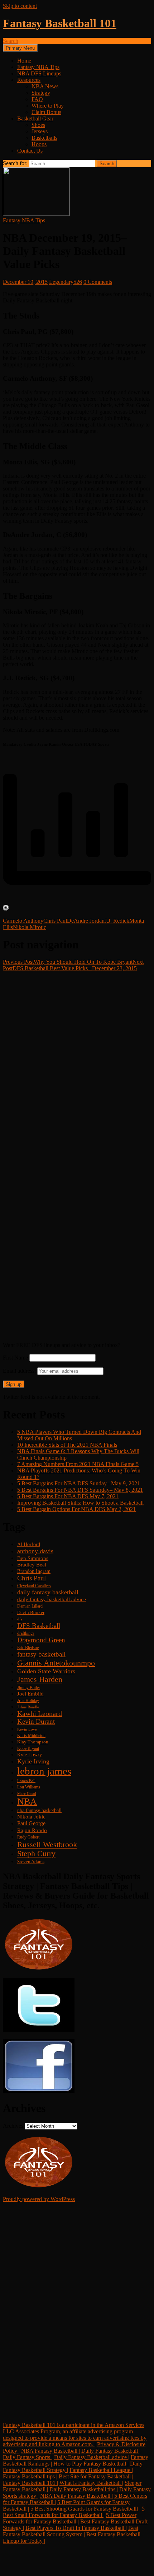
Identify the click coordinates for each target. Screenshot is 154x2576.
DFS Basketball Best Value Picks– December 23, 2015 (73, 965)
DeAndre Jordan (86, 921)
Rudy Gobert (28, 1837)
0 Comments (98, 282)
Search (11, 41)
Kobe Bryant (28, 1749)
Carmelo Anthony (23, 921)
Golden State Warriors (46, 1671)
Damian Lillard (30, 1606)
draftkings (26, 1634)
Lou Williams (29, 1787)
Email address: (20, 1371)
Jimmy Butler (29, 1688)
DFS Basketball (39, 1626)
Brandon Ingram (34, 1571)
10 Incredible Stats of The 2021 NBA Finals (67, 1445)
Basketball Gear (35, 119)
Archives (13, 2126)
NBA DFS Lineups (39, 73)
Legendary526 (66, 282)
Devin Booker (31, 1613)
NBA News (45, 86)
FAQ (37, 99)
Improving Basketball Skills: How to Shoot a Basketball (80, 1503)
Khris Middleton (31, 1736)
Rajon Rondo (32, 1830)
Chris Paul (55, 921)
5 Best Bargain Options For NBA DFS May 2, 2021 (76, 1509)
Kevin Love (27, 1729)
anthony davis (35, 1551)
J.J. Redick (117, 921)
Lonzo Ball (26, 1781)
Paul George (31, 1823)
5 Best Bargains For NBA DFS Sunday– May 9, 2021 (79, 1483)
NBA (27, 1802)
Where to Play (48, 106)
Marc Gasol (27, 1794)
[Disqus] (77, 1061)
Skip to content (20, 6)
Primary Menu (20, 48)
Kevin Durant (36, 1721)
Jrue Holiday (28, 1701)
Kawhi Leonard (40, 1714)
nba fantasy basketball (39, 1810)
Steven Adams (31, 1862)
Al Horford (29, 1544)
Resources (29, 80)
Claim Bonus (46, 112)
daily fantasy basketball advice (52, 1599)
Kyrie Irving (33, 1761)
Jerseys (40, 131)
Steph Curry (36, 1854)
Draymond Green (41, 1640)
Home (24, 61)
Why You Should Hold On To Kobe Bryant (68, 962)
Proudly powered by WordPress (39, 2199)
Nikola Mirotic (30, 927)
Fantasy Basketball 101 (60, 23)
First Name (15, 1358)
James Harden (40, 1679)
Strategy (41, 93)
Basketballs (44, 138)
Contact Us (30, 151)
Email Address (30, 2319)
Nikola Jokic (31, 1817)
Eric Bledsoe (28, 1648)
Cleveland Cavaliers (34, 1586)
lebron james (44, 1771)
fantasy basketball (41, 1654)
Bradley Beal (32, 1565)
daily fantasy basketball (48, 1592)
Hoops (39, 144)
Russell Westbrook (47, 1844)
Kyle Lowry (30, 1755)
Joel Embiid (30, 1694)
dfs (20, 1619)
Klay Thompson (33, 1742)
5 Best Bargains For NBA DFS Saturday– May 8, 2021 (80, 1490)
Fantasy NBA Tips (38, 67)
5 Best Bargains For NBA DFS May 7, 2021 (68, 1496)
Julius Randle (28, 1707)
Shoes (38, 125)
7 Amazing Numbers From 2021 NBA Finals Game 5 (78, 1464)
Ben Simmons (33, 1558)
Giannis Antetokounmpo (56, 1663)
